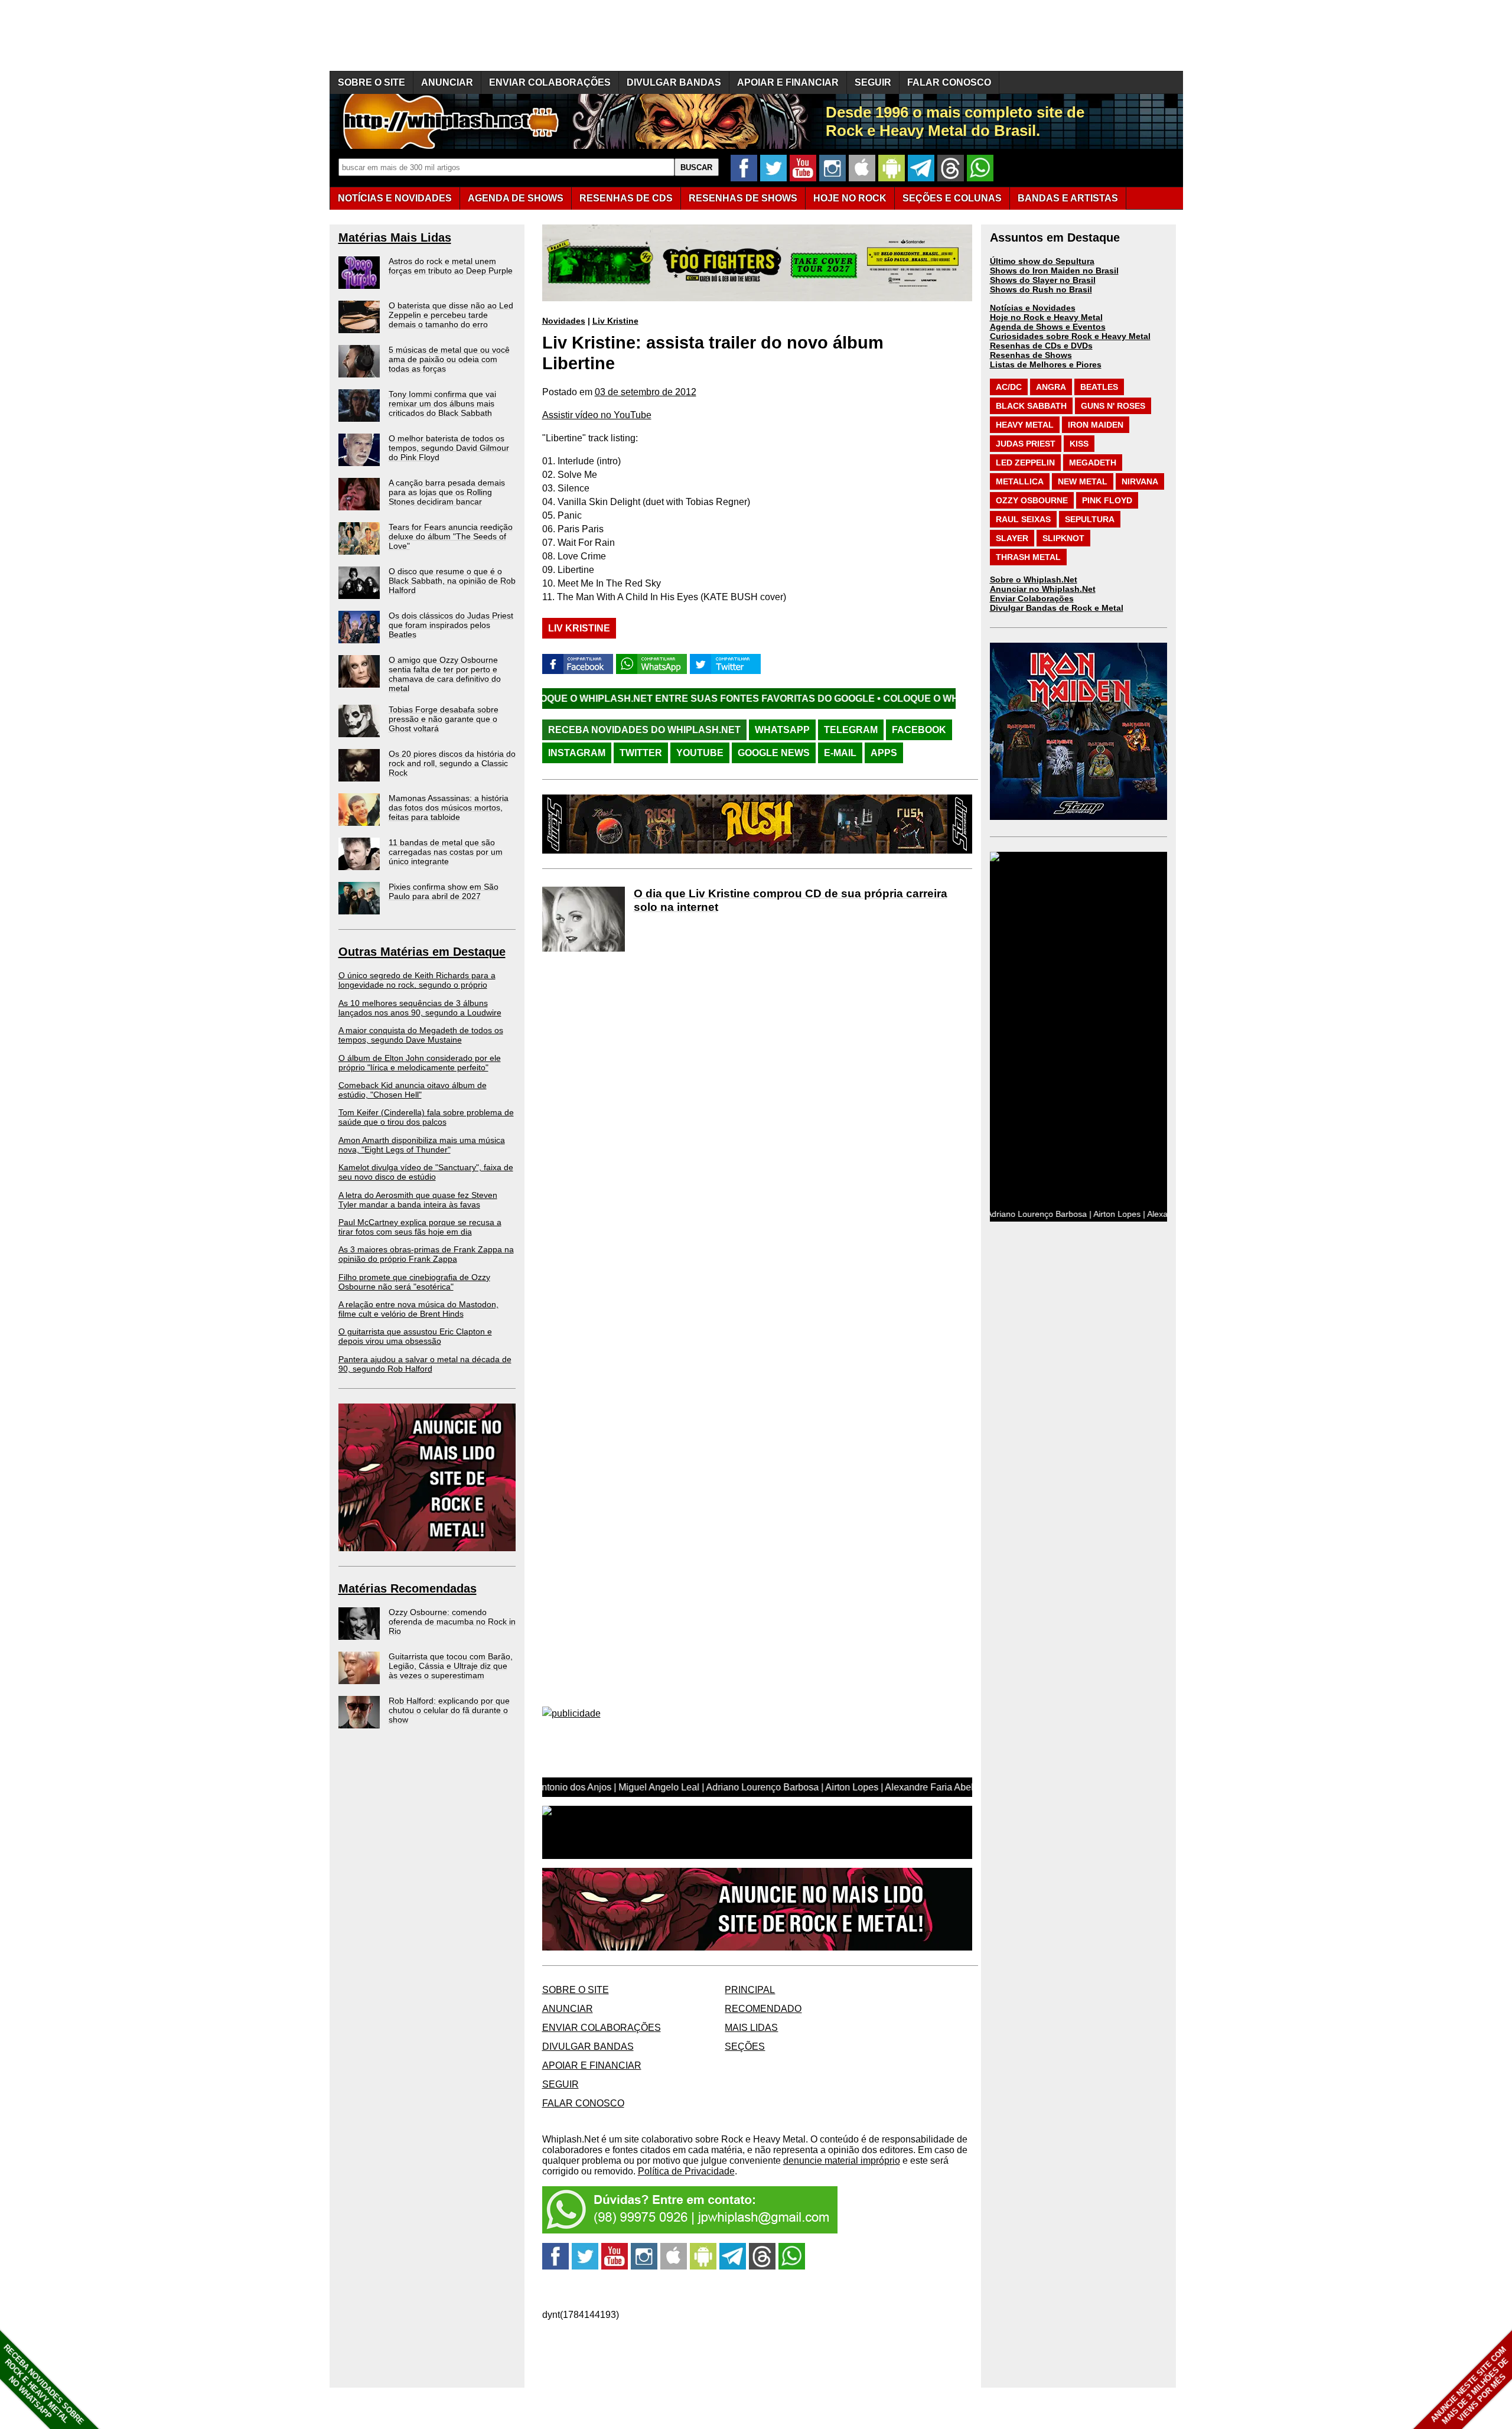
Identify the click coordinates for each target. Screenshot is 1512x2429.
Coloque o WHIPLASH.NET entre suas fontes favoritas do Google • (548, 699)
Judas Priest (1026, 444)
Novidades (564, 321)
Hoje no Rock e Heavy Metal (1046, 317)
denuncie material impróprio (842, 2161)
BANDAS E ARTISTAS (1068, 198)
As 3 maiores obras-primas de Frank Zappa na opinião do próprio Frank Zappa (426, 1254)
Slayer (1012, 538)
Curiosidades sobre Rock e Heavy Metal (1070, 336)
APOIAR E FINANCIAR (788, 82)
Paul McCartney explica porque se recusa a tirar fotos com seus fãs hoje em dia (420, 1227)
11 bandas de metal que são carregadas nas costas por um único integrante (446, 852)
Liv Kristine (615, 321)
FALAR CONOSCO (949, 82)
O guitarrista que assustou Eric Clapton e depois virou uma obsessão (415, 1336)
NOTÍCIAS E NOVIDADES (395, 198)
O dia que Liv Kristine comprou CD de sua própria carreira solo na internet (791, 900)
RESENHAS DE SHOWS (743, 198)
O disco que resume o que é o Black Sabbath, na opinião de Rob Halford (452, 581)
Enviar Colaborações (1032, 598)
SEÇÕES (952, 198)
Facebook (919, 730)
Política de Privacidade (686, 2171)
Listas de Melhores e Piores (1046, 364)
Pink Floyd (1107, 500)
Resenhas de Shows (1031, 355)
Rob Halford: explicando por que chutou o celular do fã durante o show (449, 1710)
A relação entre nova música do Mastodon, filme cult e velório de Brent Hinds (418, 1309)
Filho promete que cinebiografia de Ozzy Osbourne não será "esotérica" (414, 1282)
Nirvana (1140, 481)
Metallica (1020, 481)
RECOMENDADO (763, 2009)
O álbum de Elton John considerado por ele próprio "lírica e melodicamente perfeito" (420, 1063)
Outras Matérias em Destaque (422, 952)
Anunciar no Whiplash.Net (1043, 589)
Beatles (1099, 387)
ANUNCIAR (447, 82)
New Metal (1083, 481)
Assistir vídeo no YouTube (597, 415)
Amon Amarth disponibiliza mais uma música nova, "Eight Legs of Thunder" (422, 1145)
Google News (774, 753)
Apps (884, 753)
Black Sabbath (1031, 406)
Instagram (577, 753)
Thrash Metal (1028, 557)
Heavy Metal (1025, 425)
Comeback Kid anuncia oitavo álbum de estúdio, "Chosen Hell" (413, 1090)
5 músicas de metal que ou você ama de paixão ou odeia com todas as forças (449, 359)
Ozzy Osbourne (1032, 500)
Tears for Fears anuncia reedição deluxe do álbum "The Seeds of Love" (451, 536)
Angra (1051, 387)
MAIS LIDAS (751, 2028)
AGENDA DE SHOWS (516, 198)
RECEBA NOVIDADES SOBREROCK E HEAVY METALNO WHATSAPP (43, 2384)
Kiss (1079, 444)
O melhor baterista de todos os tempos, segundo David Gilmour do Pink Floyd (449, 448)
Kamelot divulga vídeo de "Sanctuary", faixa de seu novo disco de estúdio (426, 1172)
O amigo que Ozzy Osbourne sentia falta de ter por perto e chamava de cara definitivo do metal (445, 674)
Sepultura (1090, 519)
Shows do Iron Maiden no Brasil (1054, 271)
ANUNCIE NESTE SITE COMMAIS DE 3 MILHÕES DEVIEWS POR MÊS (1470, 2386)
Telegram (851, 730)
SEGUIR (873, 82)
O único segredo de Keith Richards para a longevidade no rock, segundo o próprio (417, 980)
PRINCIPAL (750, 1990)
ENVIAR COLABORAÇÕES (550, 82)
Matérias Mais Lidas (395, 237)
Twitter (641, 753)
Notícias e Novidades (1033, 308)
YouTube (700, 753)
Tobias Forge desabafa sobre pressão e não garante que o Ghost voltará (444, 719)
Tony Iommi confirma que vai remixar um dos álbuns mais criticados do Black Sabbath (442, 403)
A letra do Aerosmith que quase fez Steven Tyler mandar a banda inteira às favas (418, 1200)
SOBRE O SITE (372, 82)
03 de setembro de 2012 (646, 392)
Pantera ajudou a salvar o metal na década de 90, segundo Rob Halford (425, 1364)
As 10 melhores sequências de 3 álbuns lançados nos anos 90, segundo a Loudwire (420, 1008)
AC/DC (1009, 387)
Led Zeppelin (1025, 463)
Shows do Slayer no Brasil (1043, 280)
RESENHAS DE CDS (626, 198)
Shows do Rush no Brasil (1041, 289)
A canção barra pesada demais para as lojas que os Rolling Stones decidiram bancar (447, 492)
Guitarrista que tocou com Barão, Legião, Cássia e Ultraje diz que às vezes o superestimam (451, 1666)
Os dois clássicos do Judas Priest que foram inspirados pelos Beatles (451, 625)
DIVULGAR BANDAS (674, 82)
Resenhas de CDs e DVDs (1041, 346)
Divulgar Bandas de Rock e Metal (1057, 608)
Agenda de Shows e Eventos (1048, 327)
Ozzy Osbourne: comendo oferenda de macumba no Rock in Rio (452, 1621)
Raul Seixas (1023, 519)
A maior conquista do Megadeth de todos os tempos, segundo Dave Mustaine (421, 1035)
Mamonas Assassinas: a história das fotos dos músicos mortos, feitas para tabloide (449, 808)
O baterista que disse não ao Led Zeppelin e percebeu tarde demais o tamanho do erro (451, 315)
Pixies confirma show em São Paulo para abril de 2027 (444, 891)
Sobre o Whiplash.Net (1034, 579)
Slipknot (1063, 538)
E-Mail (840, 753)
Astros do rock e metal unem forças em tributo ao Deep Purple (451, 266)
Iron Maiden (1096, 425)
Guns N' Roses (1113, 406)
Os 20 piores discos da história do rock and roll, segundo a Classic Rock (452, 763)
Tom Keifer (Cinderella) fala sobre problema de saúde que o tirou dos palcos (426, 1117)
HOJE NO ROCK (850, 198)
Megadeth (1093, 463)
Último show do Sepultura (1042, 261)
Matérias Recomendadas (408, 1588)
